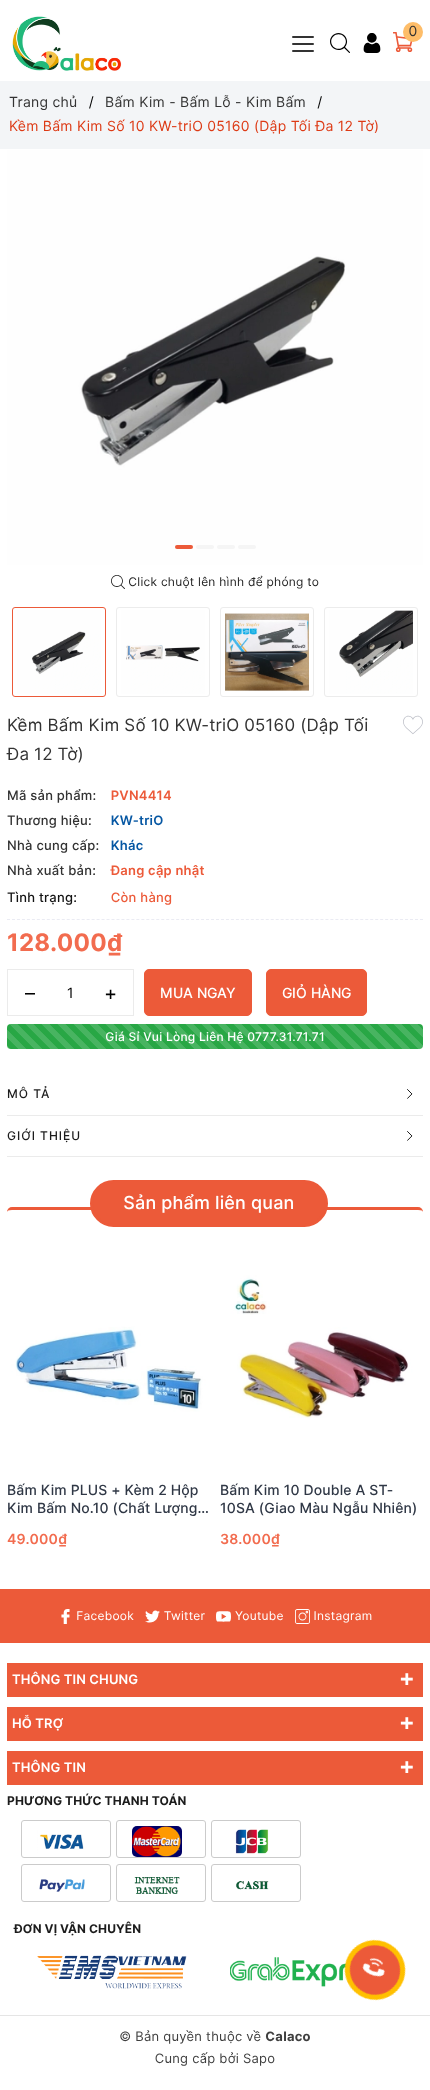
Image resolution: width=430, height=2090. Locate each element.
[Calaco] (67, 43)
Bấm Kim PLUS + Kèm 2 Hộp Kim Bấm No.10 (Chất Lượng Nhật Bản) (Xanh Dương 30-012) (103, 1500)
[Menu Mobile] (304, 41)
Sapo (259, 2059)
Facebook (103, 1615)
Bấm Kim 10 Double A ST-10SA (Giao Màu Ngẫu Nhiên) (319, 1499)
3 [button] (226, 547)
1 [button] (184, 547)
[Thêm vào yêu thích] (413, 724)
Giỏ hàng (316, 992)
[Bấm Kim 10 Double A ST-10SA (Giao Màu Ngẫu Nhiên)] (321, 1372)
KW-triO (137, 821)
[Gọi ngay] (375, 1970)
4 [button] (247, 547)
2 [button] (205, 547)
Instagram (341, 1615)
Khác (127, 846)
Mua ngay (198, 992)
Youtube (257, 1615)
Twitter (182, 1615)
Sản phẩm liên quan (208, 1203)
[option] (215, 357)
